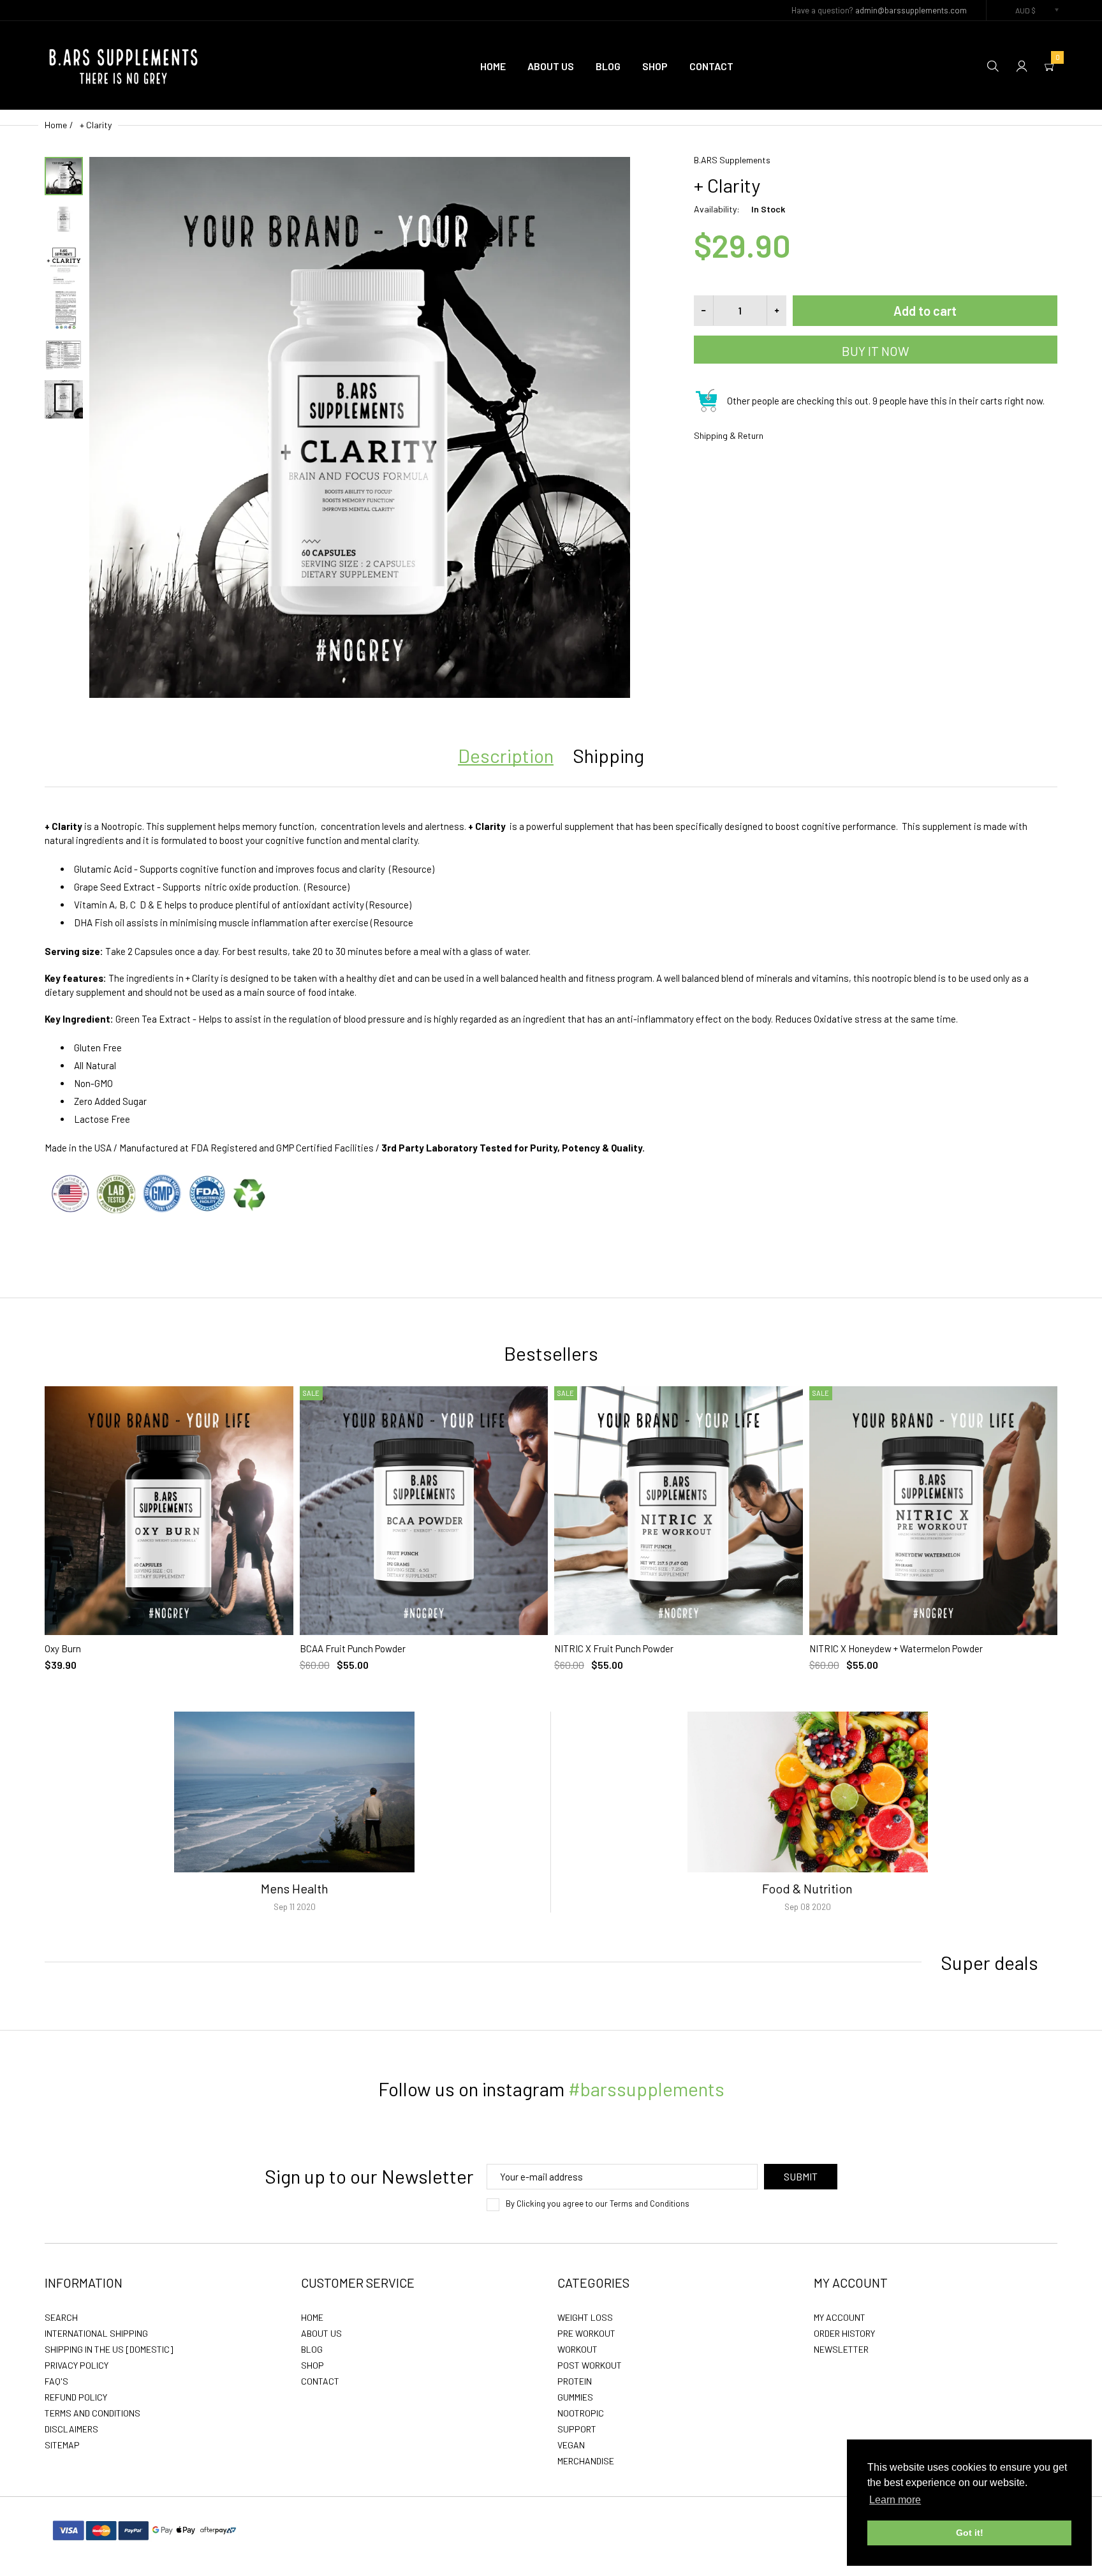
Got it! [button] (970, 2533)
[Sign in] (1022, 65)
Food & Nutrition (807, 1888)
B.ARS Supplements (732, 160)
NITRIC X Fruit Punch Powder (614, 1648)
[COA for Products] (160, 1192)
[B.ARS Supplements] (124, 64)
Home (56, 125)
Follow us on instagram (551, 2089)
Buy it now (876, 351)
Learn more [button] (895, 2500)
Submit (801, 2176)
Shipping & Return (729, 435)
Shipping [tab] (608, 755)
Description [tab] (506, 755)
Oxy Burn (63, 1648)
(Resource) (412, 869)
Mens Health (295, 1888)
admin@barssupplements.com (911, 10)
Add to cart (925, 311)
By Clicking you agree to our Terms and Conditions (598, 2204)
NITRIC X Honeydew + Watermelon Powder (896, 1648)
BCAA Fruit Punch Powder (353, 1648)
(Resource (392, 922)
